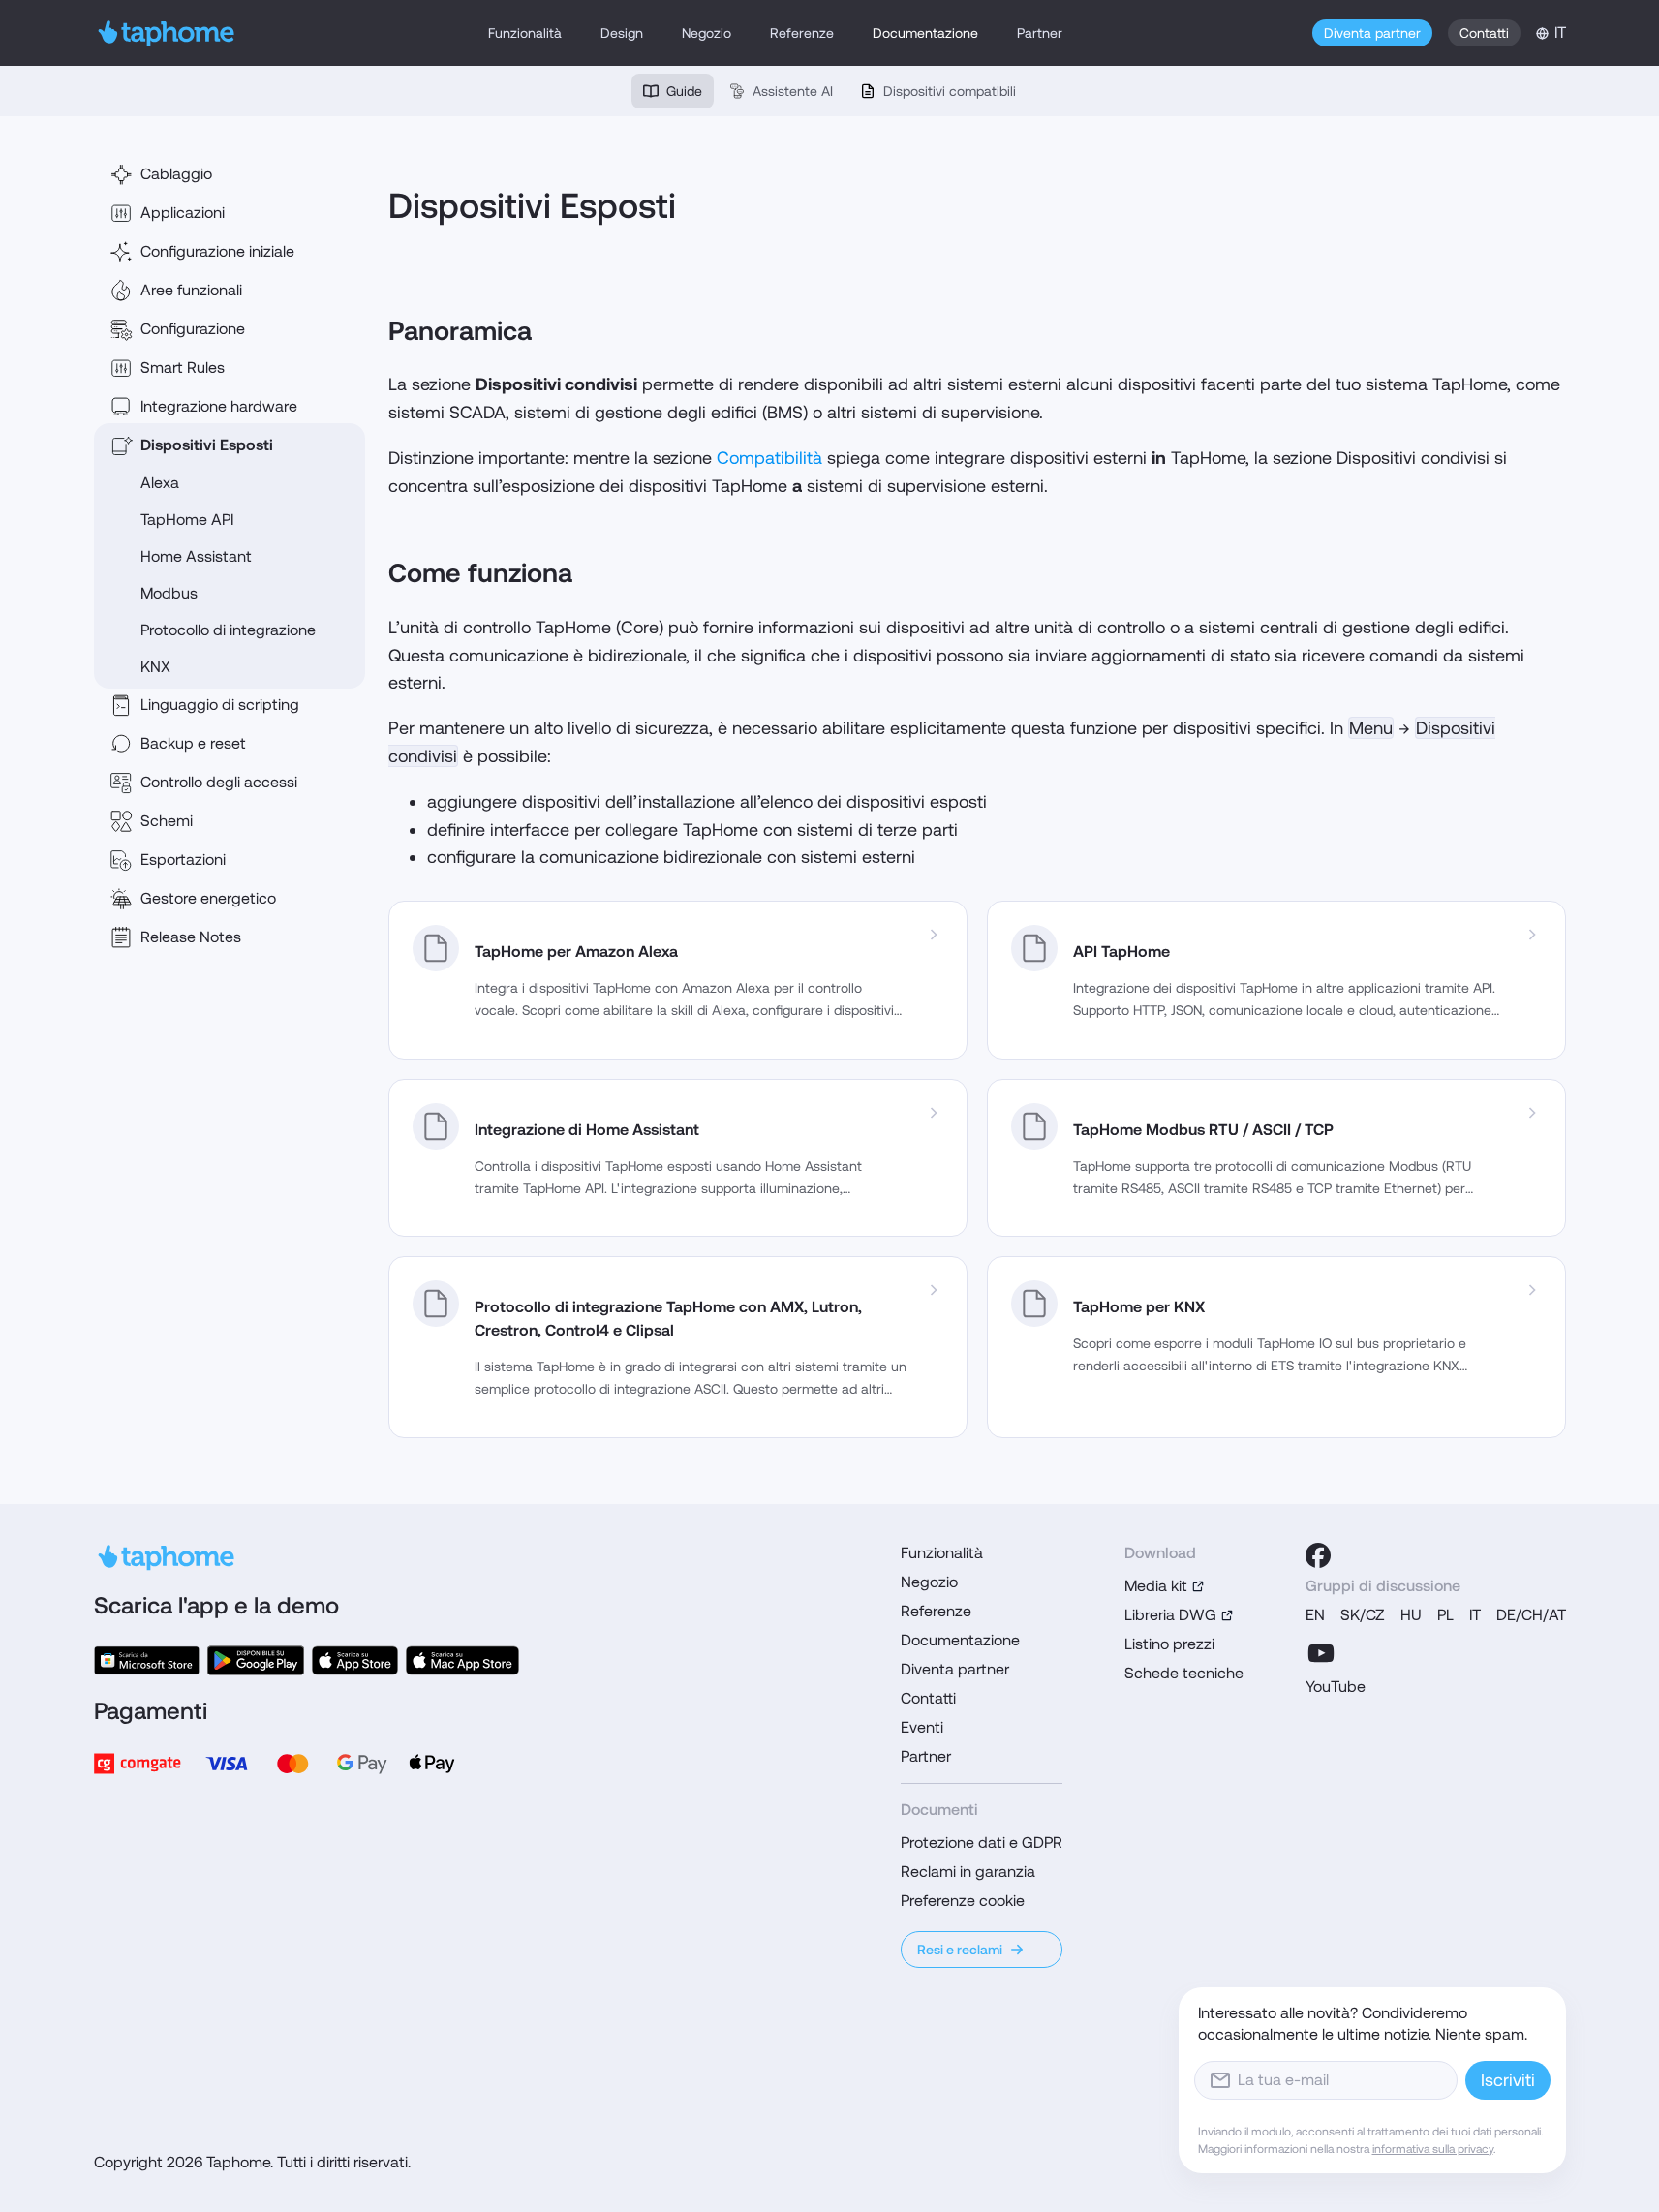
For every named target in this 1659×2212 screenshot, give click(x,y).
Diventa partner (1372, 33)
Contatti (1484, 33)
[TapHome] (167, 33)
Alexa (160, 483)
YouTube (1336, 1687)
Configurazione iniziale (217, 251)
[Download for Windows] (147, 1660)
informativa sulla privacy (1433, 2149)
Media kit (1156, 1586)
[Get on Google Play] (256, 1660)
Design (622, 33)
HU (1411, 1615)
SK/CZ (1363, 1615)
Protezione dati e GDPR (982, 1843)
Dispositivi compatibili (950, 91)
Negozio (707, 33)
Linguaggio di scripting (220, 705)
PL (1445, 1615)
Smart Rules (183, 368)
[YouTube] (1321, 1653)
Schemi (167, 821)
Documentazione (925, 33)
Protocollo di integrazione (228, 630)
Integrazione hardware (219, 406)
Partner (1040, 33)
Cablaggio (176, 174)
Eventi (922, 1727)
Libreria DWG (1170, 1615)
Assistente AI (793, 91)
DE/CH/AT (1531, 1615)
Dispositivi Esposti (207, 445)
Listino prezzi (1169, 1644)
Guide (684, 91)
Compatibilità (769, 458)
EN (1315, 1615)
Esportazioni (183, 860)
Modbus (169, 593)
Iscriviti (1508, 2080)
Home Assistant (196, 556)
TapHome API (187, 520)
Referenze (802, 33)
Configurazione (193, 329)
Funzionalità (525, 33)
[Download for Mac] (462, 1660)
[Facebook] (1318, 1555)
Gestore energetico (208, 898)
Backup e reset (193, 743)
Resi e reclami (960, 1950)
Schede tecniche (1184, 1673)
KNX (155, 667)
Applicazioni (183, 213)
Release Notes (191, 937)
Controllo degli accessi (219, 782)
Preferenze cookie (963, 1901)
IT (1475, 1615)
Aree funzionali (191, 290)
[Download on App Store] (355, 1660)
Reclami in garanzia (968, 1872)
